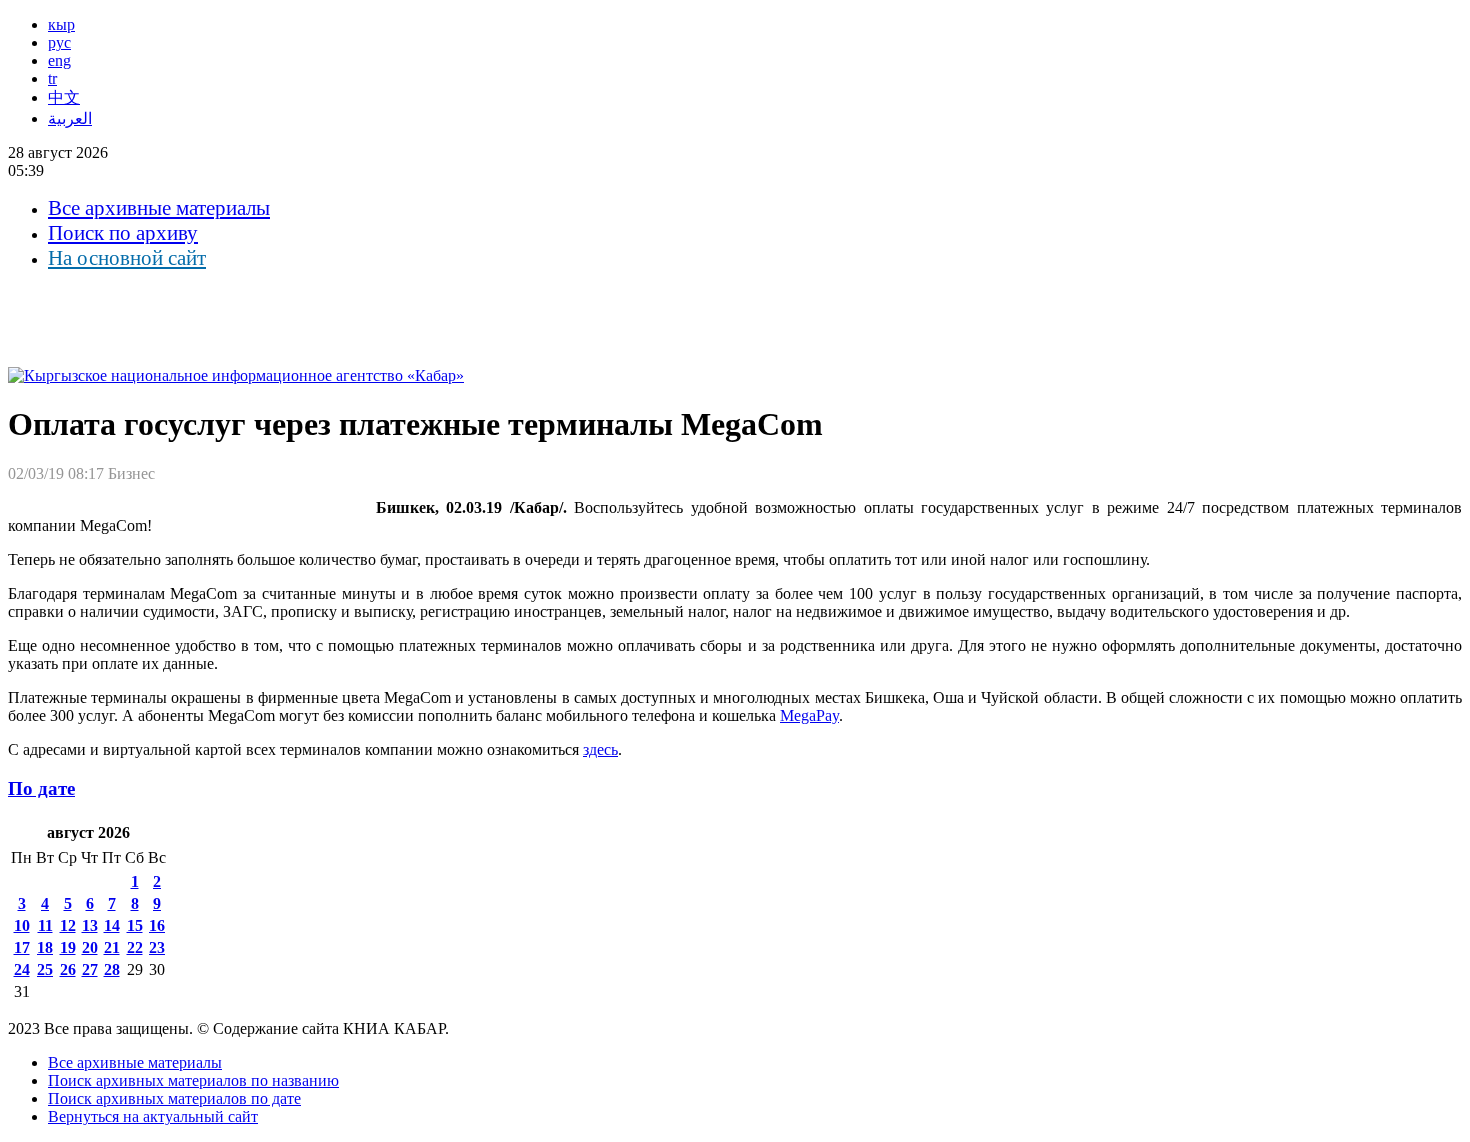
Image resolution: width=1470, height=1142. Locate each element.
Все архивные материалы (159, 208)
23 (157, 947)
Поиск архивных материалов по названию (193, 1080)
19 (68, 947)
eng (59, 60)
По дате (41, 788)
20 (90, 947)
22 (135, 947)
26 (68, 969)
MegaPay (809, 715)
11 (45, 925)
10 (22, 925)
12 (68, 925)
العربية (70, 118)
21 (112, 947)
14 (112, 925)
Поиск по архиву (123, 233)
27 (90, 969)
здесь (600, 749)
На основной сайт (127, 258)
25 (45, 969)
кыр (61, 24)
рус (59, 42)
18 (45, 947)
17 (22, 947)
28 (112, 969)
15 (135, 925)
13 (90, 925)
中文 (64, 97)
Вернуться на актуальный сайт (153, 1116)
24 (22, 969)
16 (157, 925)
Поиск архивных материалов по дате (174, 1098)
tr (52, 78)
